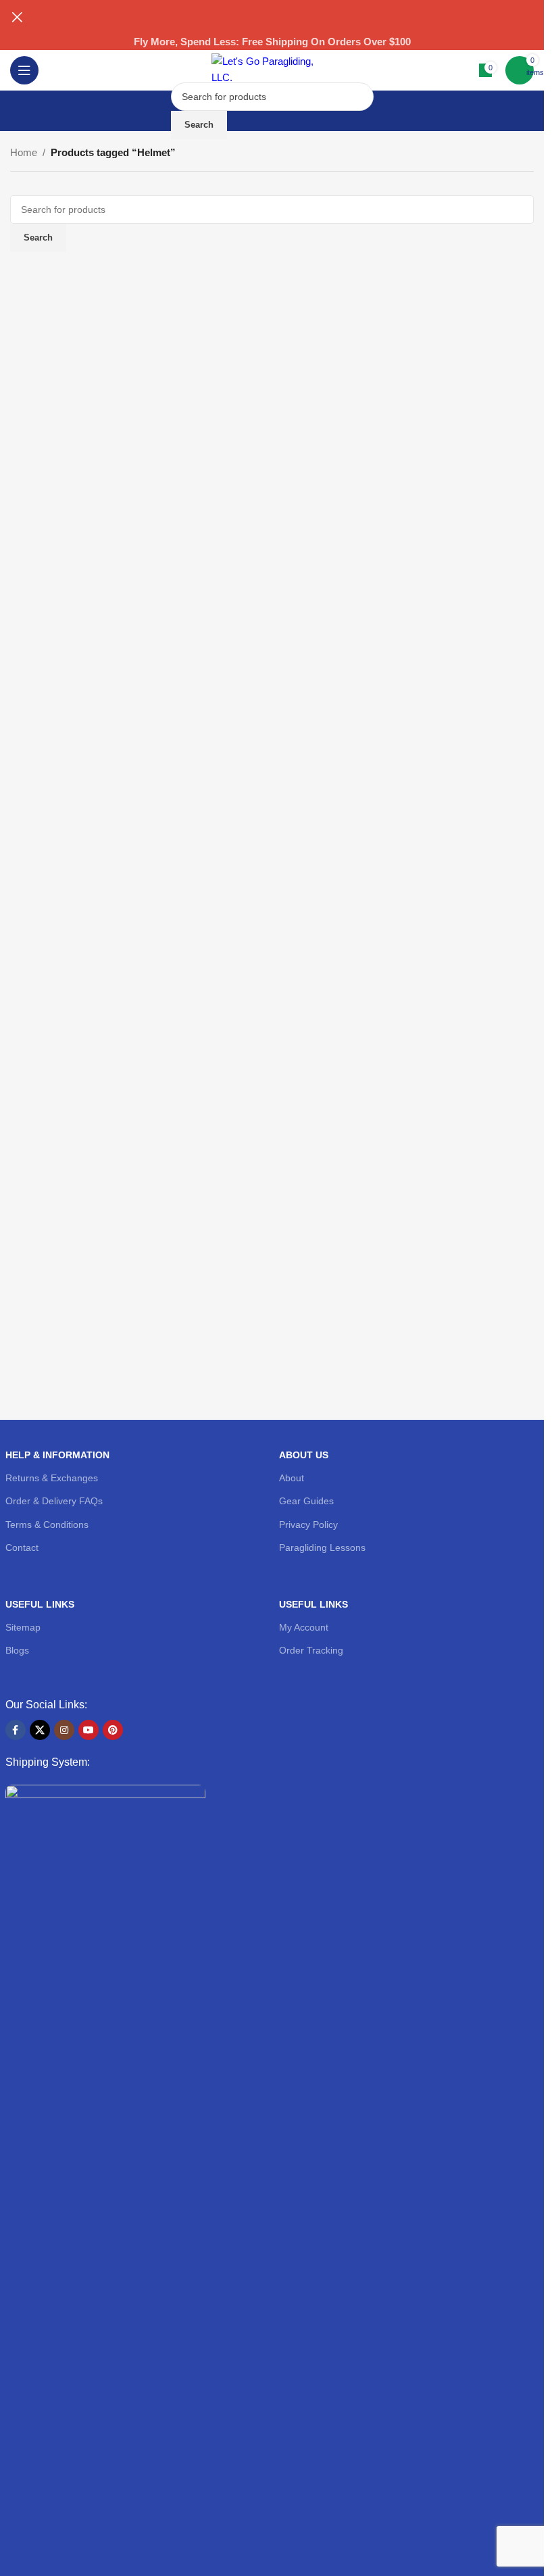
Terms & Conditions (47, 1525)
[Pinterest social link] (113, 1730)
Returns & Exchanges (52, 1478)
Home (24, 152)
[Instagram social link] (64, 1730)
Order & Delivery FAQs (54, 1501)
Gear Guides (306, 1501)
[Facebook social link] (16, 1730)
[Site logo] (272, 69)
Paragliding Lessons (322, 1547)
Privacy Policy (308, 1525)
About (292, 1478)
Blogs (17, 1650)
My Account (304, 1627)
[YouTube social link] (89, 1730)
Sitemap (23, 1627)
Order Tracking (311, 1650)
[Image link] (105, 2290)
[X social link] (40, 1730)
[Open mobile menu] (24, 70)
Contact (22, 1547)
